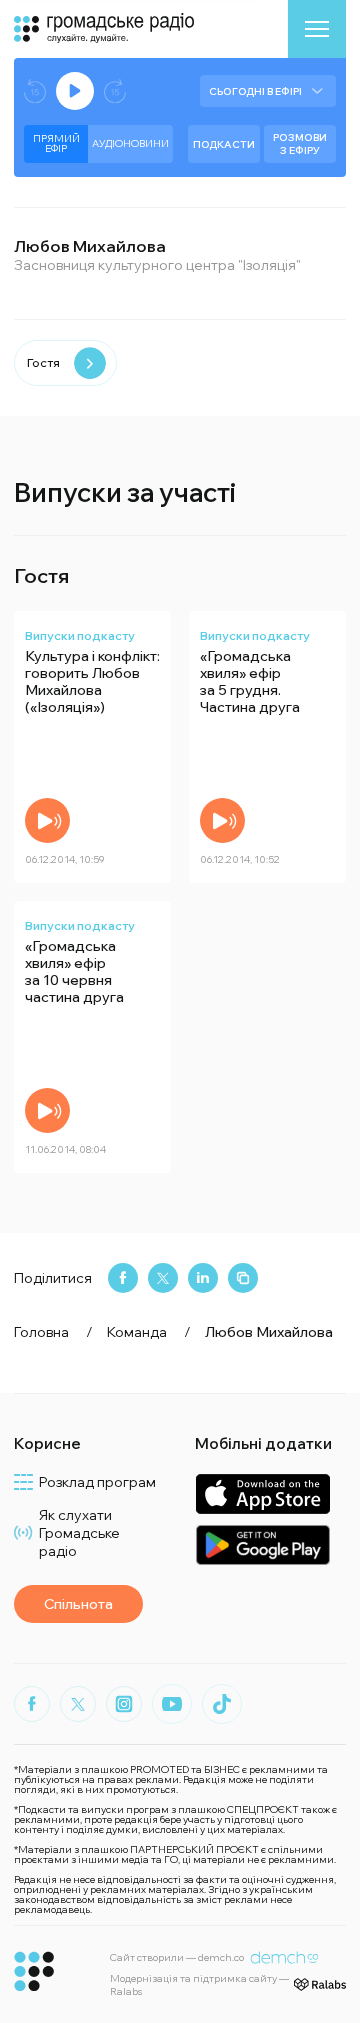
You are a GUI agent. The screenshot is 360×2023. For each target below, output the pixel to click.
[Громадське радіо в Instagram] (124, 1704)
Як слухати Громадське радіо (79, 1533)
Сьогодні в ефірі (255, 91)
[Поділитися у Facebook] (123, 1278)
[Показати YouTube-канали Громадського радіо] (172, 1704)
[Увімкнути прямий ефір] (75, 91)
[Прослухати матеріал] (47, 820)
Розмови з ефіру (300, 144)
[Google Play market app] (262, 1544)
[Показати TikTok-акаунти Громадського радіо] (222, 1704)
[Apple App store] (262, 1493)
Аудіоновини (130, 143)
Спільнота (78, 1604)
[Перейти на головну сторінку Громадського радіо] (34, 1971)
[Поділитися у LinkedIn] (203, 1278)
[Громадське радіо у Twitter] (78, 1704)
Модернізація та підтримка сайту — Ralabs (199, 1985)
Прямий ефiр (56, 143)
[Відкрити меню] (317, 29)
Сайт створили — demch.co (177, 1957)
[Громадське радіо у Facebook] (32, 1704)
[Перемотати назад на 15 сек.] (35, 91)
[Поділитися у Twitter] (163, 1278)
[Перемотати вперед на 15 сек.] (115, 91)
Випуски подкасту (80, 635)
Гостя (43, 362)
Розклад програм (97, 1482)
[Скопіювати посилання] (243, 1278)
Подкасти (224, 144)
